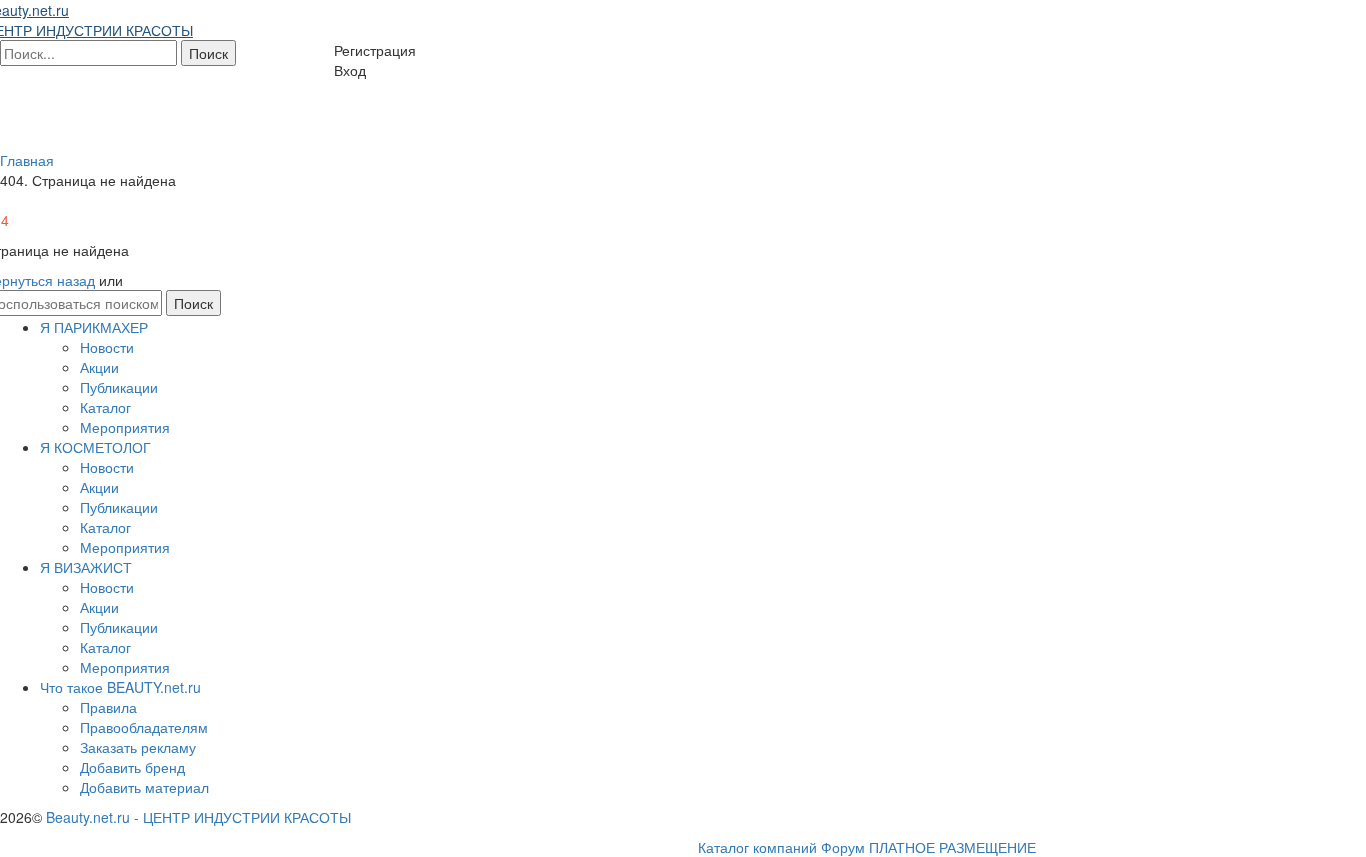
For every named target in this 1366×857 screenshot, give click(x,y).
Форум (843, 847)
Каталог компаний (757, 847)
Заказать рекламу (138, 747)
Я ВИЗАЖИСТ (86, 567)
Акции (99, 367)
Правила (108, 707)
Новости (107, 347)
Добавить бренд (132, 767)
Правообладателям (144, 727)
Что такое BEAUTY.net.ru (120, 687)
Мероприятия (125, 427)
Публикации (119, 387)
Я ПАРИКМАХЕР (94, 327)
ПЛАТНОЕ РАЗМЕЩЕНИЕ (952, 847)
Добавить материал (144, 787)
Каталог (105, 407)
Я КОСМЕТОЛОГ (95, 447)
